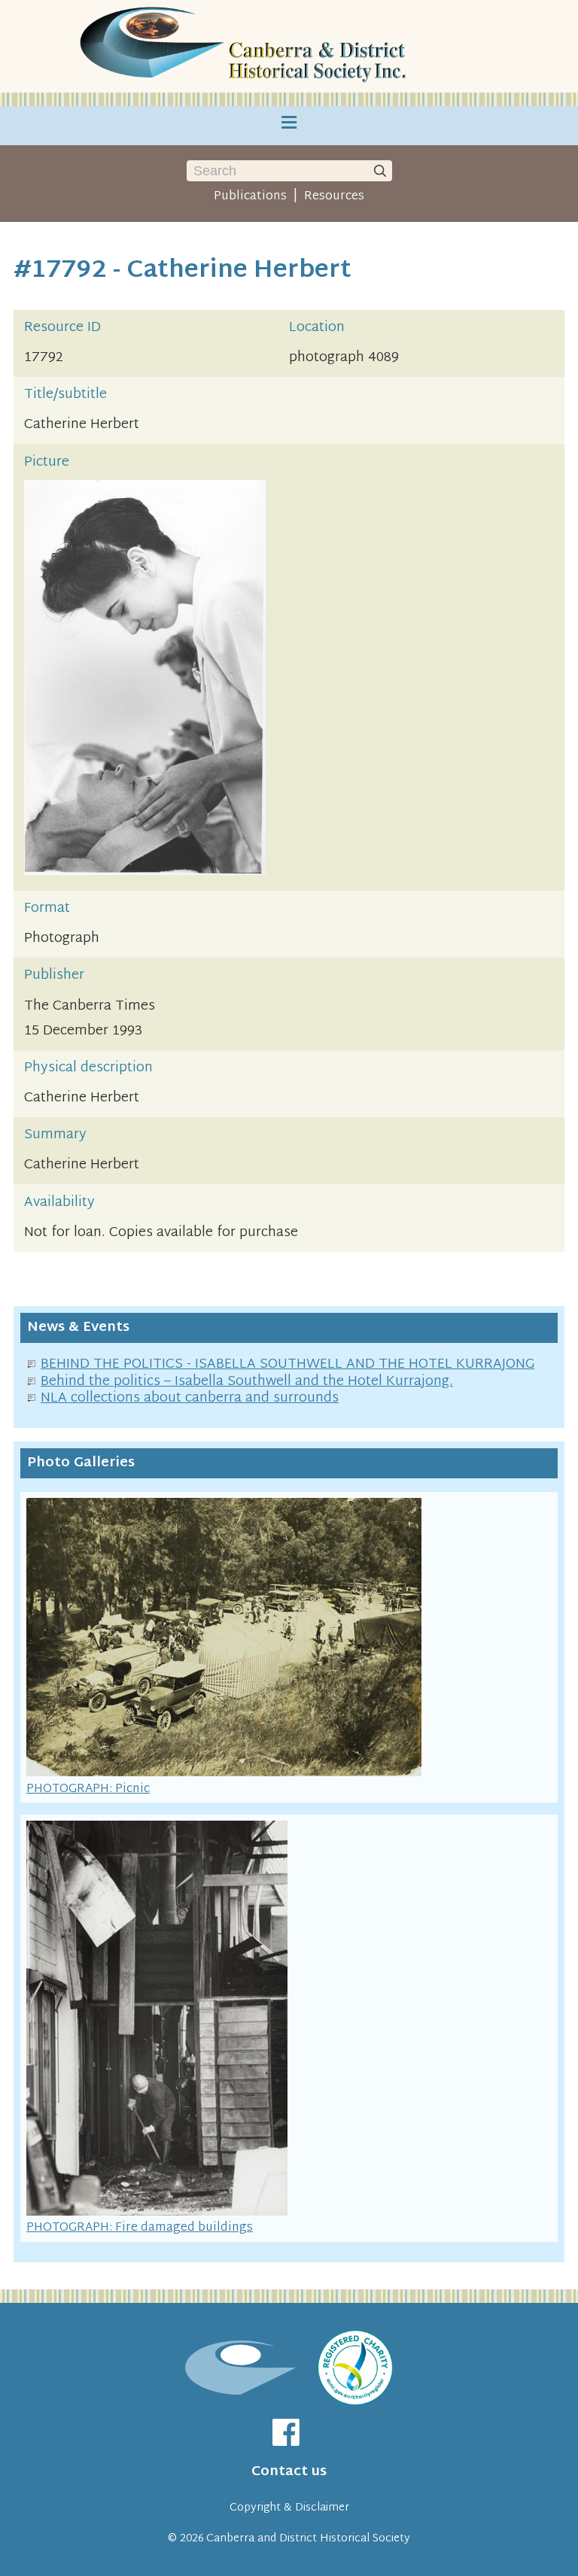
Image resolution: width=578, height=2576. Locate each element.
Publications (250, 196)
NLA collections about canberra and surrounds (190, 1398)
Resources (334, 196)
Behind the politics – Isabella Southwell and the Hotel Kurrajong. (247, 1382)
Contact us (289, 2472)
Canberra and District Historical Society (308, 2539)
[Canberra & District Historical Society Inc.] (246, 46)
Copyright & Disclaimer (289, 2508)
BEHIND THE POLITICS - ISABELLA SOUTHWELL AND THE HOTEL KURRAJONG (287, 1364)
